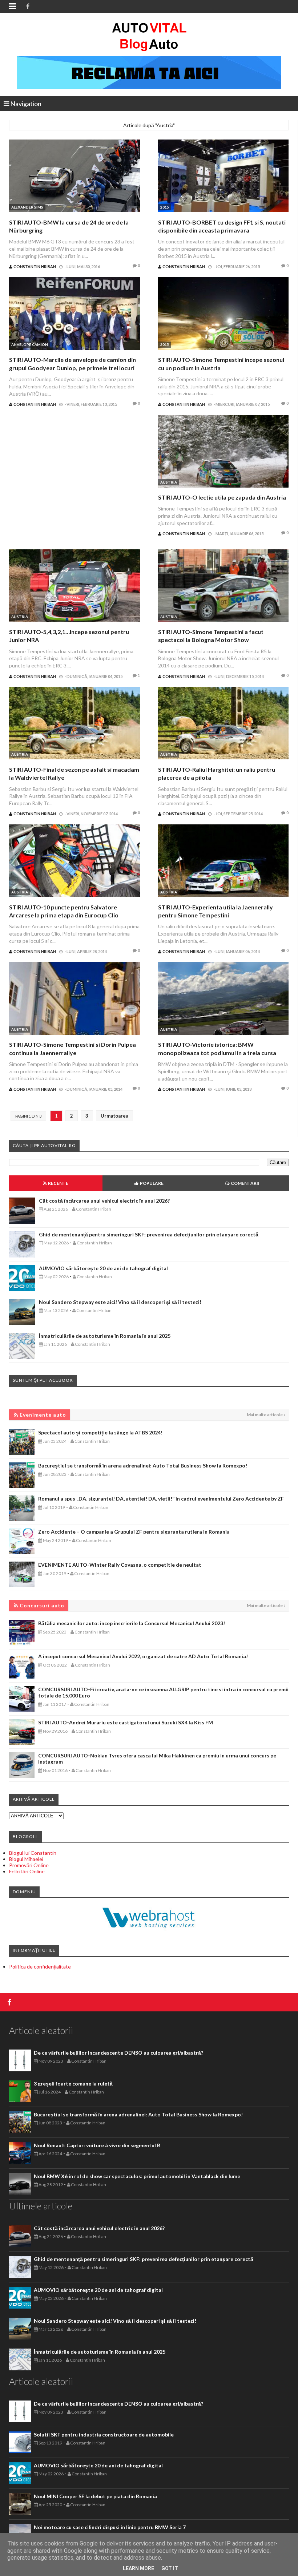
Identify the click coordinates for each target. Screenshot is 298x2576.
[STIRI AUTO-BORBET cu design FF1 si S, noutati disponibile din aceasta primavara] (223, 177)
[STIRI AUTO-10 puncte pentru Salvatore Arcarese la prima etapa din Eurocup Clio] (74, 862)
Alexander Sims (27, 207)
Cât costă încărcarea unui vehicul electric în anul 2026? (104, 1201)
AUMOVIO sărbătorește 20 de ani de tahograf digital (103, 1268)
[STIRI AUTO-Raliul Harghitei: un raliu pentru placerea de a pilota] (223, 724)
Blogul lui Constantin (33, 1853)
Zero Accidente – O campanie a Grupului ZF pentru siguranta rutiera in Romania (134, 1532)
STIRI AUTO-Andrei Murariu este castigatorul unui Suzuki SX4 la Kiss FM (126, 1722)
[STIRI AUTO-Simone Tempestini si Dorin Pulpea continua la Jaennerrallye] (74, 999)
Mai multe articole (265, 1415)
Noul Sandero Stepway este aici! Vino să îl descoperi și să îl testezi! (120, 1302)
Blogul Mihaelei (26, 1859)
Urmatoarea (114, 1116)
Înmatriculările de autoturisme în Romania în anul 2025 (105, 1336)
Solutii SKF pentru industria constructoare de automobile (104, 2434)
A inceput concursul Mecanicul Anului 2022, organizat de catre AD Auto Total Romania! (143, 1656)
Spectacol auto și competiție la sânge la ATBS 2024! (100, 1432)
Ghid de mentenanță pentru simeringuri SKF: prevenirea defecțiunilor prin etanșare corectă (149, 1234)
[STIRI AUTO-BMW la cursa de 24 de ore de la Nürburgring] (74, 177)
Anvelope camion (30, 344)
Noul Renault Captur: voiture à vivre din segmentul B (97, 2145)
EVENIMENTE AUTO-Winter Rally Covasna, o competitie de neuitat (120, 1565)
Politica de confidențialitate (40, 1967)
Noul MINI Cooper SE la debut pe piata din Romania (95, 2496)
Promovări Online (29, 1865)
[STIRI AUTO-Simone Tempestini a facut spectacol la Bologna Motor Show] (223, 587)
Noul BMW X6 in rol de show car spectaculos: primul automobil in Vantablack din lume (137, 2176)
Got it (170, 2568)
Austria (169, 482)
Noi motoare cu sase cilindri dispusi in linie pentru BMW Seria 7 (110, 2527)
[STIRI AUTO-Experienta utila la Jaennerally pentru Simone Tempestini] (223, 862)
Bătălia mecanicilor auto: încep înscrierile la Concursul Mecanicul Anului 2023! (132, 1623)
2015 (165, 207)
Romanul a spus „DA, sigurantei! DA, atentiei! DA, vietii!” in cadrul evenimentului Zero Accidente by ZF (161, 1499)
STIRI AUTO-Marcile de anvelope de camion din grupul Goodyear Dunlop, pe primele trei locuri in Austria (73, 368)
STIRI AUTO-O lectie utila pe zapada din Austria (222, 497)
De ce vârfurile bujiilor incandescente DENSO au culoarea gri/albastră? (118, 2053)
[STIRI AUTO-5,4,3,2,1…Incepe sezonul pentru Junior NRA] (74, 587)
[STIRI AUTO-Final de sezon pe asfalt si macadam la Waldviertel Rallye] (74, 724)
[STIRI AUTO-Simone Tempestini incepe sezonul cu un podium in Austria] (223, 314)
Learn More (138, 2568)
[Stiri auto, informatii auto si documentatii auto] (149, 36)
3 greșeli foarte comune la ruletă (73, 2084)
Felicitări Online (27, 1871)
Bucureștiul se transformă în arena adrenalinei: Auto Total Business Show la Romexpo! (143, 1465)
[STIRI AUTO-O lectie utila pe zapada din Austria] (223, 452)
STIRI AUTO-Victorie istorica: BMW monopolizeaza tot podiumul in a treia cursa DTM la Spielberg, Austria (217, 1053)
